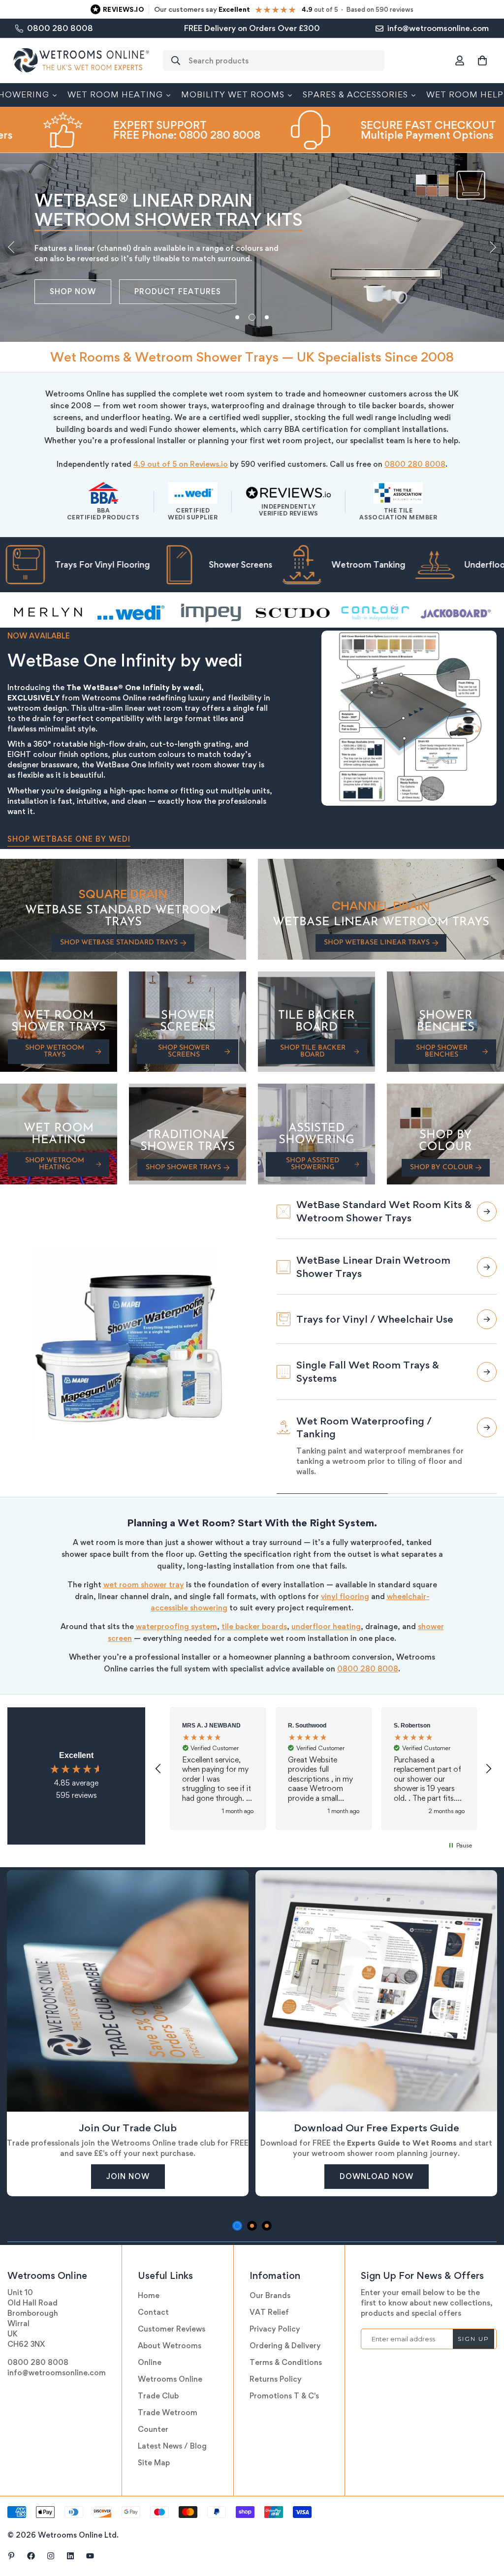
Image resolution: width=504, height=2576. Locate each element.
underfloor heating (326, 1626)
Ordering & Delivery (285, 2346)
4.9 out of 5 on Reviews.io (181, 464)
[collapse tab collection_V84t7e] (487, 1410)
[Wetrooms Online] (81, 61)
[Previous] (11, 247)
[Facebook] (31, 2556)
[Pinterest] (11, 2556)
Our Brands (270, 2295)
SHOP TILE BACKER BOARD (313, 1051)
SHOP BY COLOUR (441, 1167)
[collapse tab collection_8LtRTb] (487, 1212)
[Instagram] (51, 2556)
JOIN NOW (128, 2176)
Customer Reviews (172, 2329)
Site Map (154, 2463)
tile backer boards (254, 1626)
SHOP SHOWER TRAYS (183, 1167)
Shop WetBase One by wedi (69, 839)
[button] (482, 61)
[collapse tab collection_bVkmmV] (487, 1466)
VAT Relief (269, 2312)
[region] (323, 1768)
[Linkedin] (70, 2556)
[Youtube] (90, 2556)
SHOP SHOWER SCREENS (184, 1051)
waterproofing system (176, 1626)
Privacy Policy (275, 2329)
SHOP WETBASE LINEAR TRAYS (377, 943)
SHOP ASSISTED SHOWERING (313, 1164)
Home (149, 2295)
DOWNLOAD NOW (377, 2176)
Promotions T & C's (284, 2396)
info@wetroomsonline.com (57, 2373)
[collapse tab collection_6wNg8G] (487, 1358)
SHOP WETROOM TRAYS (55, 1051)
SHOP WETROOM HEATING (55, 1164)
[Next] (493, 247)
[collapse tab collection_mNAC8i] (487, 1305)
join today (76, 291)
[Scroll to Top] (485, 2522)
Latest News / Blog (172, 2446)
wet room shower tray (144, 1585)
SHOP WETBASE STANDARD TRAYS (119, 943)
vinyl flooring (345, 1596)
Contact (153, 2312)
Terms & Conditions (286, 2362)
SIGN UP (473, 2339)
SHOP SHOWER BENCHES (442, 1051)
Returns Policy (276, 2379)
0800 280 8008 (415, 464)
